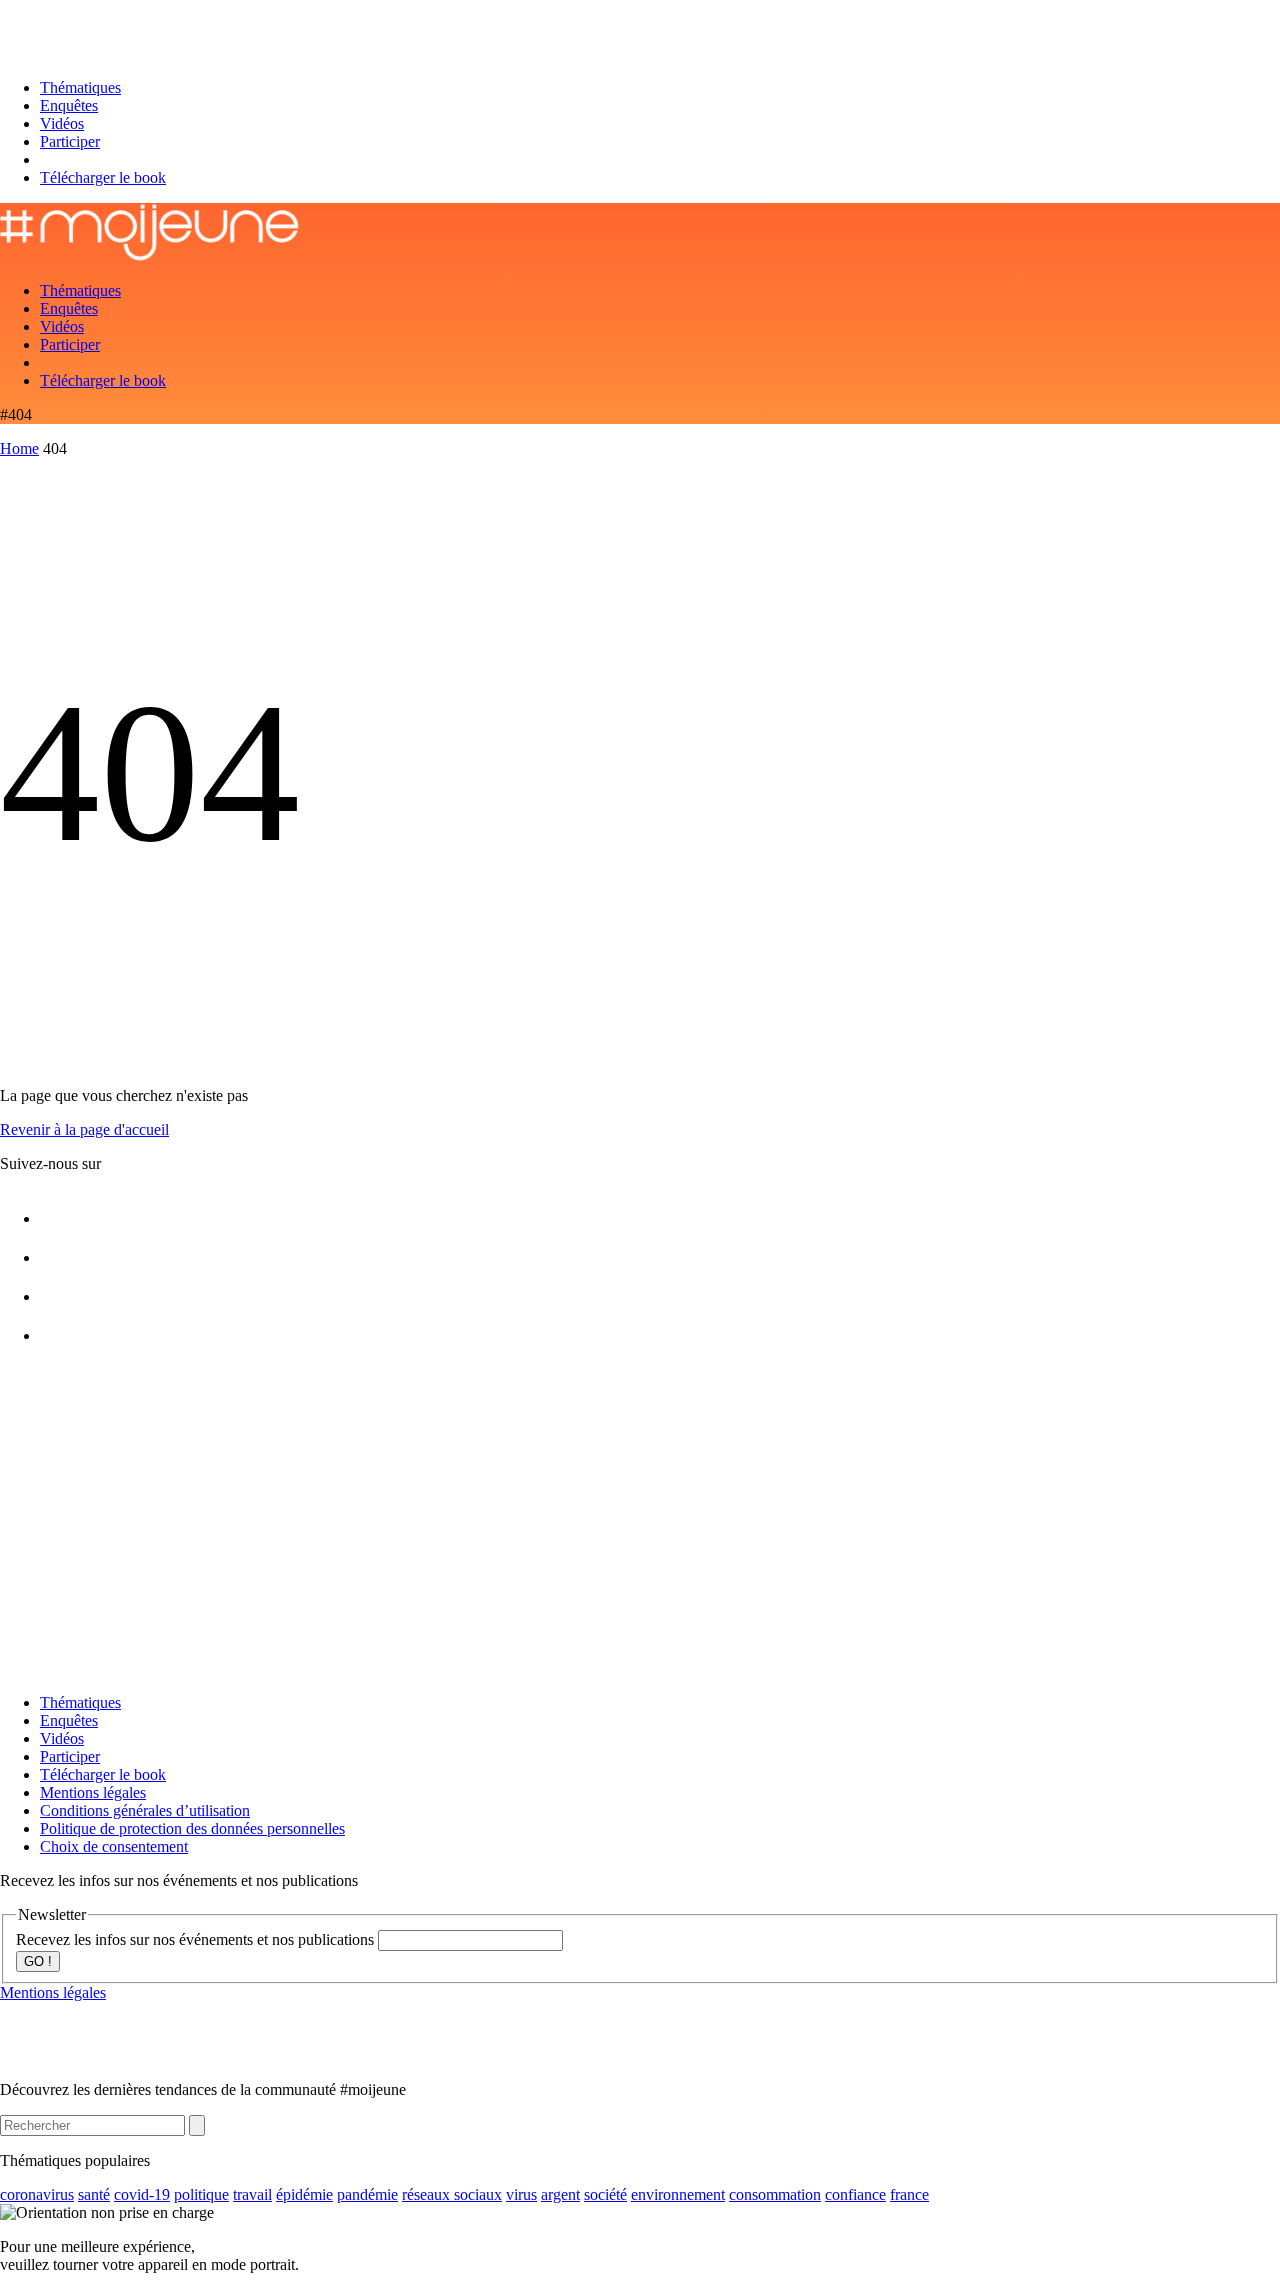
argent (560, 2194)
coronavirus (37, 2194)
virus (521, 2194)
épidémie (304, 2194)
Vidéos (62, 123)
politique (201, 2194)
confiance (855, 2194)
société (605, 2194)
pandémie (367, 2194)
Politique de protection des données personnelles (192, 1828)
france (909, 2194)
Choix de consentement (114, 1846)
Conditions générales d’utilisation (145, 1810)
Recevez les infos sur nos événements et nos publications (197, 1939)
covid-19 (142, 2194)
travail (252, 2194)
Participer (70, 141)
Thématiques (80, 87)
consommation (775, 2194)
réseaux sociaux (452, 2194)
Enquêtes (69, 105)
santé (94, 2194)
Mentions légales (93, 1792)
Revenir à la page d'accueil (84, 1129)
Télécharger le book (103, 177)
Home (19, 448)
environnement (678, 2194)
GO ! (38, 1961)
